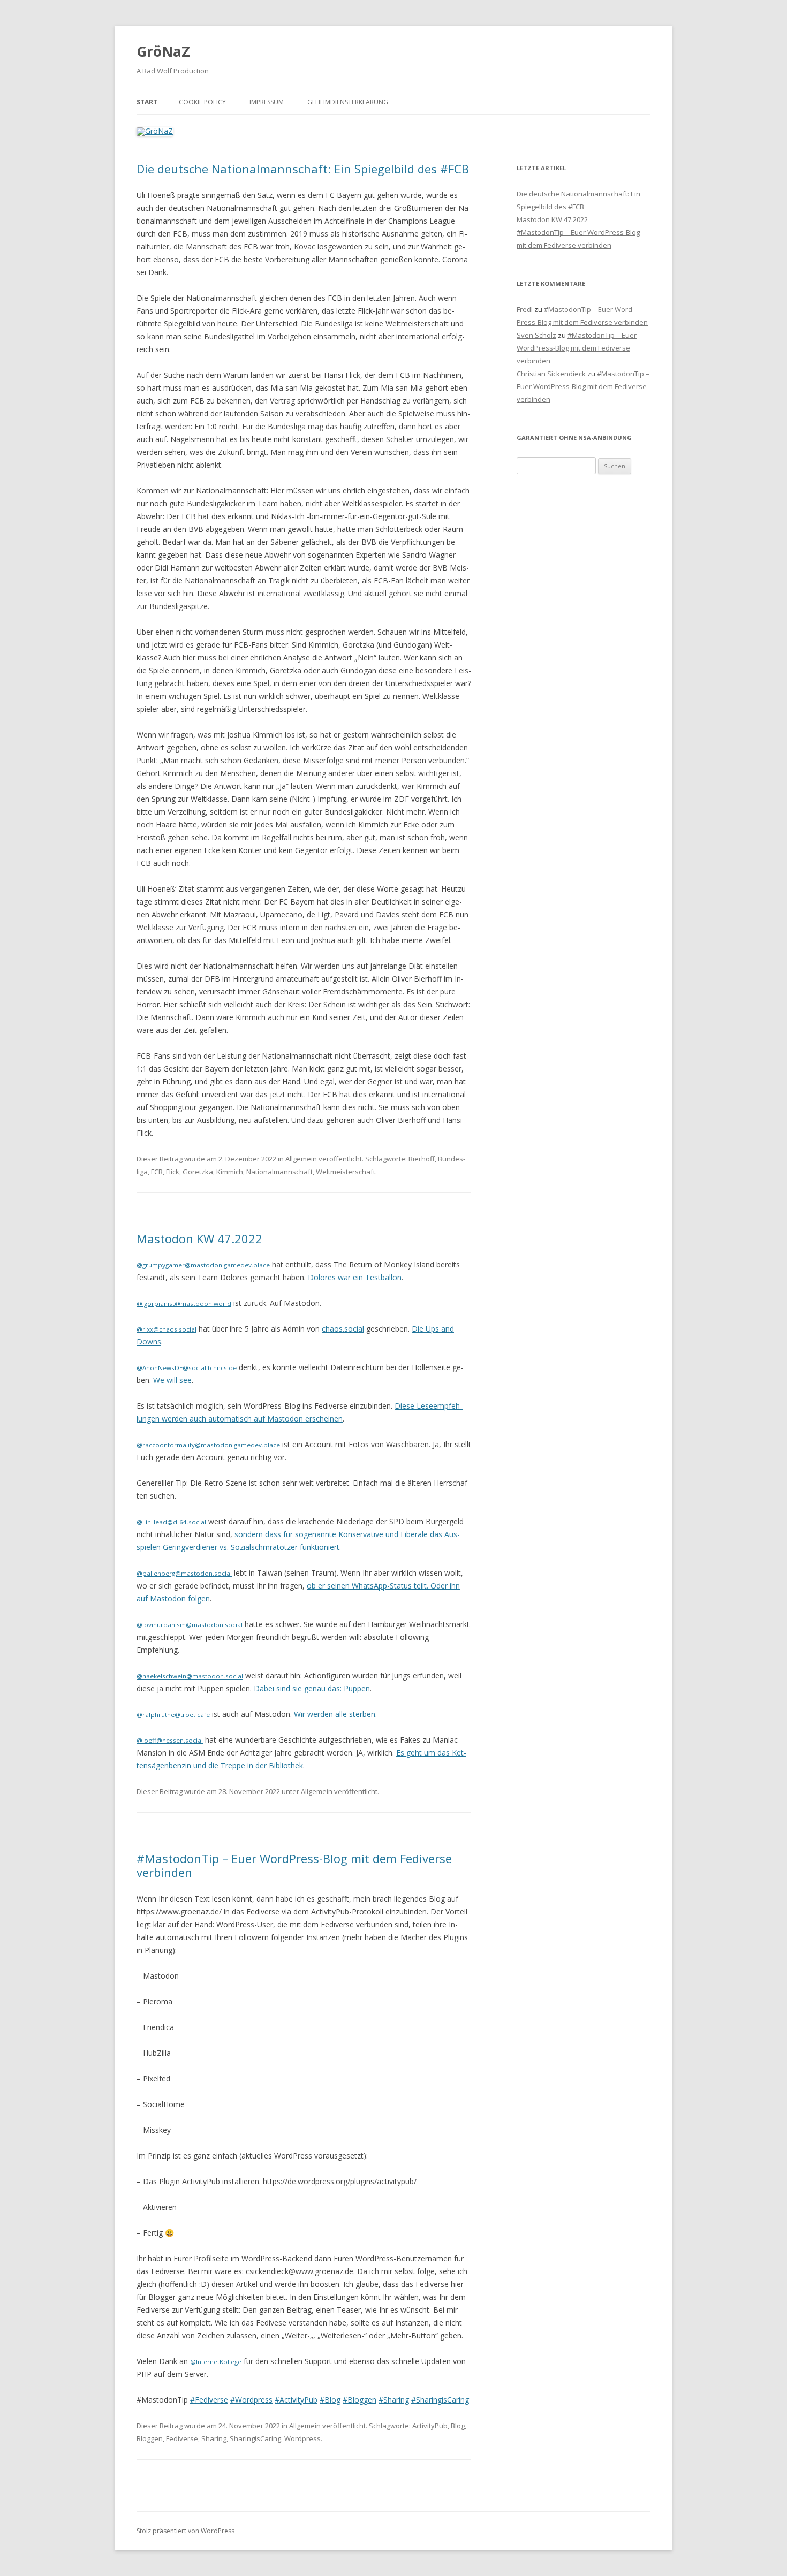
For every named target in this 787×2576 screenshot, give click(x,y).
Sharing (214, 2438)
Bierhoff (422, 1159)
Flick (173, 1172)
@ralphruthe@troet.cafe (173, 1715)
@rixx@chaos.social (167, 1329)
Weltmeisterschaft (346, 1172)
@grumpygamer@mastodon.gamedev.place (203, 1265)
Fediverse (182, 2438)
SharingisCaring (255, 2438)
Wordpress (302, 2438)
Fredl (525, 309)
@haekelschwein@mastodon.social (190, 1676)
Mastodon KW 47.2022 (199, 1238)
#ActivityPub (296, 2400)
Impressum (267, 102)
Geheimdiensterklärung (348, 102)
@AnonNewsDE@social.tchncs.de (187, 1368)
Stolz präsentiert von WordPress (186, 2531)
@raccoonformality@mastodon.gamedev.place (208, 1445)
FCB (157, 1172)
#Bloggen (360, 2400)
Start (147, 102)
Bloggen (150, 2438)
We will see (172, 1380)
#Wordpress (251, 2400)
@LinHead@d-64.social (171, 1522)
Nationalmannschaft (279, 1172)
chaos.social (343, 1329)
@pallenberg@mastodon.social (184, 1573)
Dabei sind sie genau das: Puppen (312, 1688)
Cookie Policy (202, 102)
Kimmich (230, 1172)
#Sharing (394, 2400)
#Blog (330, 2400)
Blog (458, 2426)
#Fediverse (209, 2400)
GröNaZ (163, 51)
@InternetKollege (216, 2362)
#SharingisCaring (440, 2400)
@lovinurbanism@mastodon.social (190, 1625)
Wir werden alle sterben (335, 1714)
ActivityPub (430, 2426)
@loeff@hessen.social (170, 1740)
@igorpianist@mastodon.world (184, 1304)
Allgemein (301, 1159)
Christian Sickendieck (551, 374)
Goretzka (198, 1172)
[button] (764, 15)
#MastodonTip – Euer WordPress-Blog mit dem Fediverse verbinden (294, 1865)
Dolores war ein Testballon (355, 1277)
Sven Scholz (536, 335)
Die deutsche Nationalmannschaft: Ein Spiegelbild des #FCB (303, 169)
